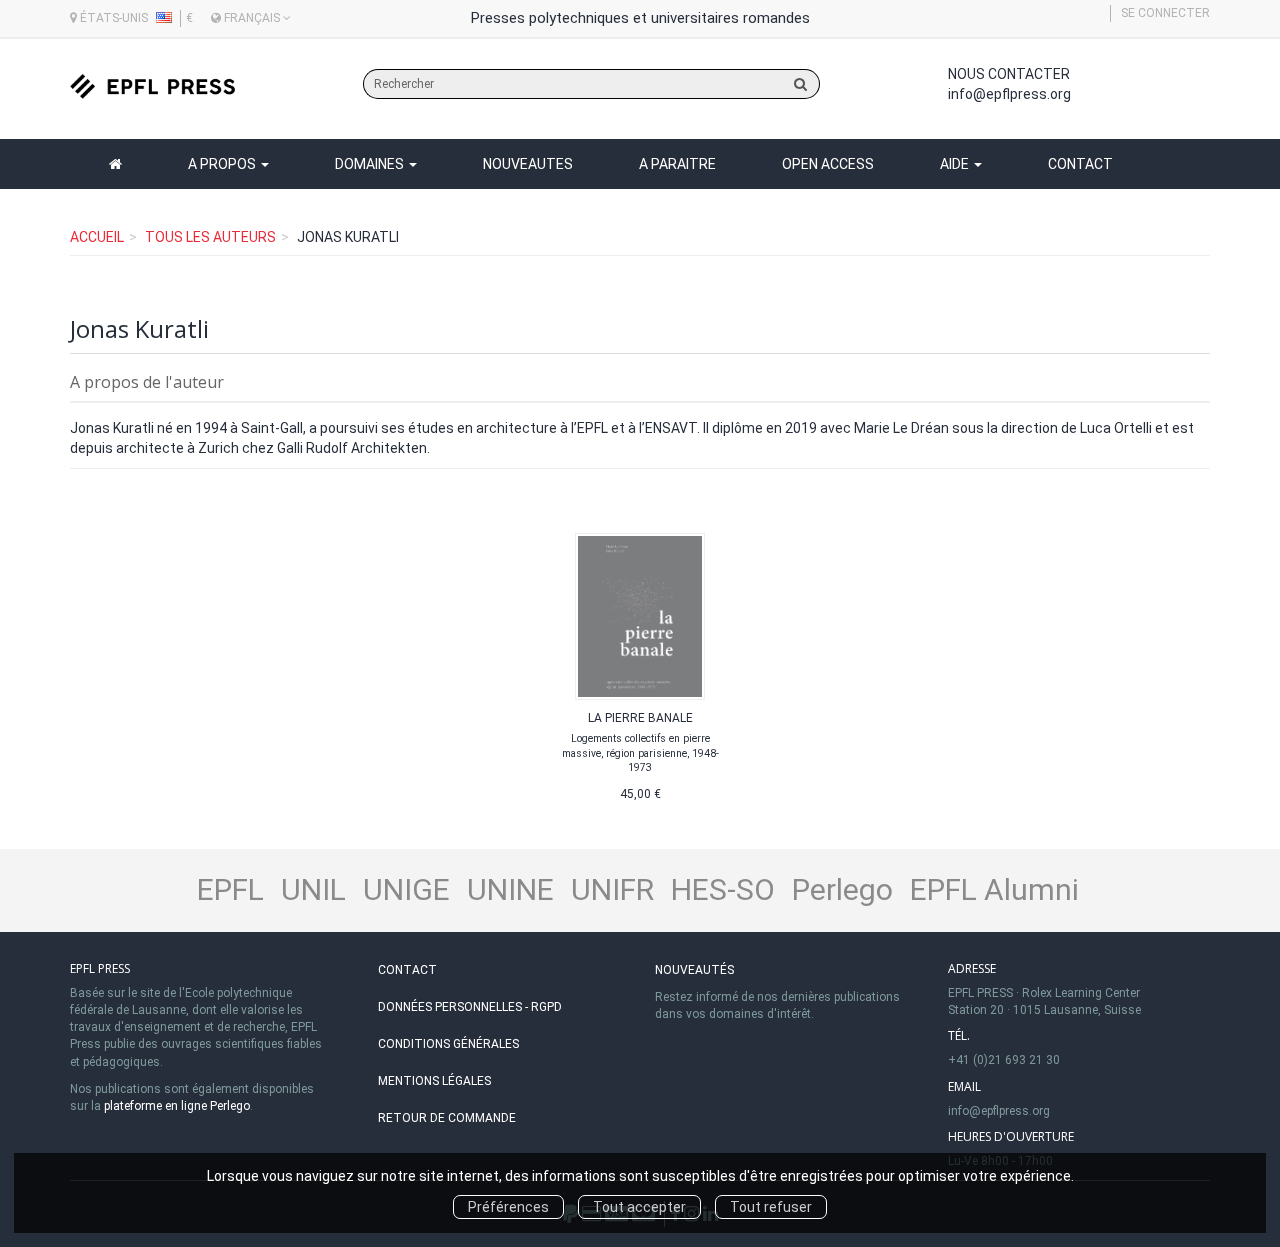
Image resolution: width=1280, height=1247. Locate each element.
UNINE (510, 889)
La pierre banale (640, 718)
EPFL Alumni (994, 889)
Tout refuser (771, 1207)
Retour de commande (447, 1118)
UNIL (313, 889)
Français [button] (252, 18)
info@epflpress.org (1009, 94)
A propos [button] (223, 164)
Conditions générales (448, 1044)
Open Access (828, 164)
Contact (1080, 164)
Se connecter (1165, 13)
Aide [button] (956, 164)
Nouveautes (528, 164)
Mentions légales (434, 1081)
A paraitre (677, 164)
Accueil (97, 237)
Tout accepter (639, 1207)
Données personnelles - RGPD (470, 1007)
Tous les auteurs (210, 237)
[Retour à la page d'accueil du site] (152, 86)
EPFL (230, 889)
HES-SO (723, 889)
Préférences (508, 1207)
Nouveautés (694, 970)
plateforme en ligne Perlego (177, 1106)
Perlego (842, 889)
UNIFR (612, 889)
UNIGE (406, 889)
